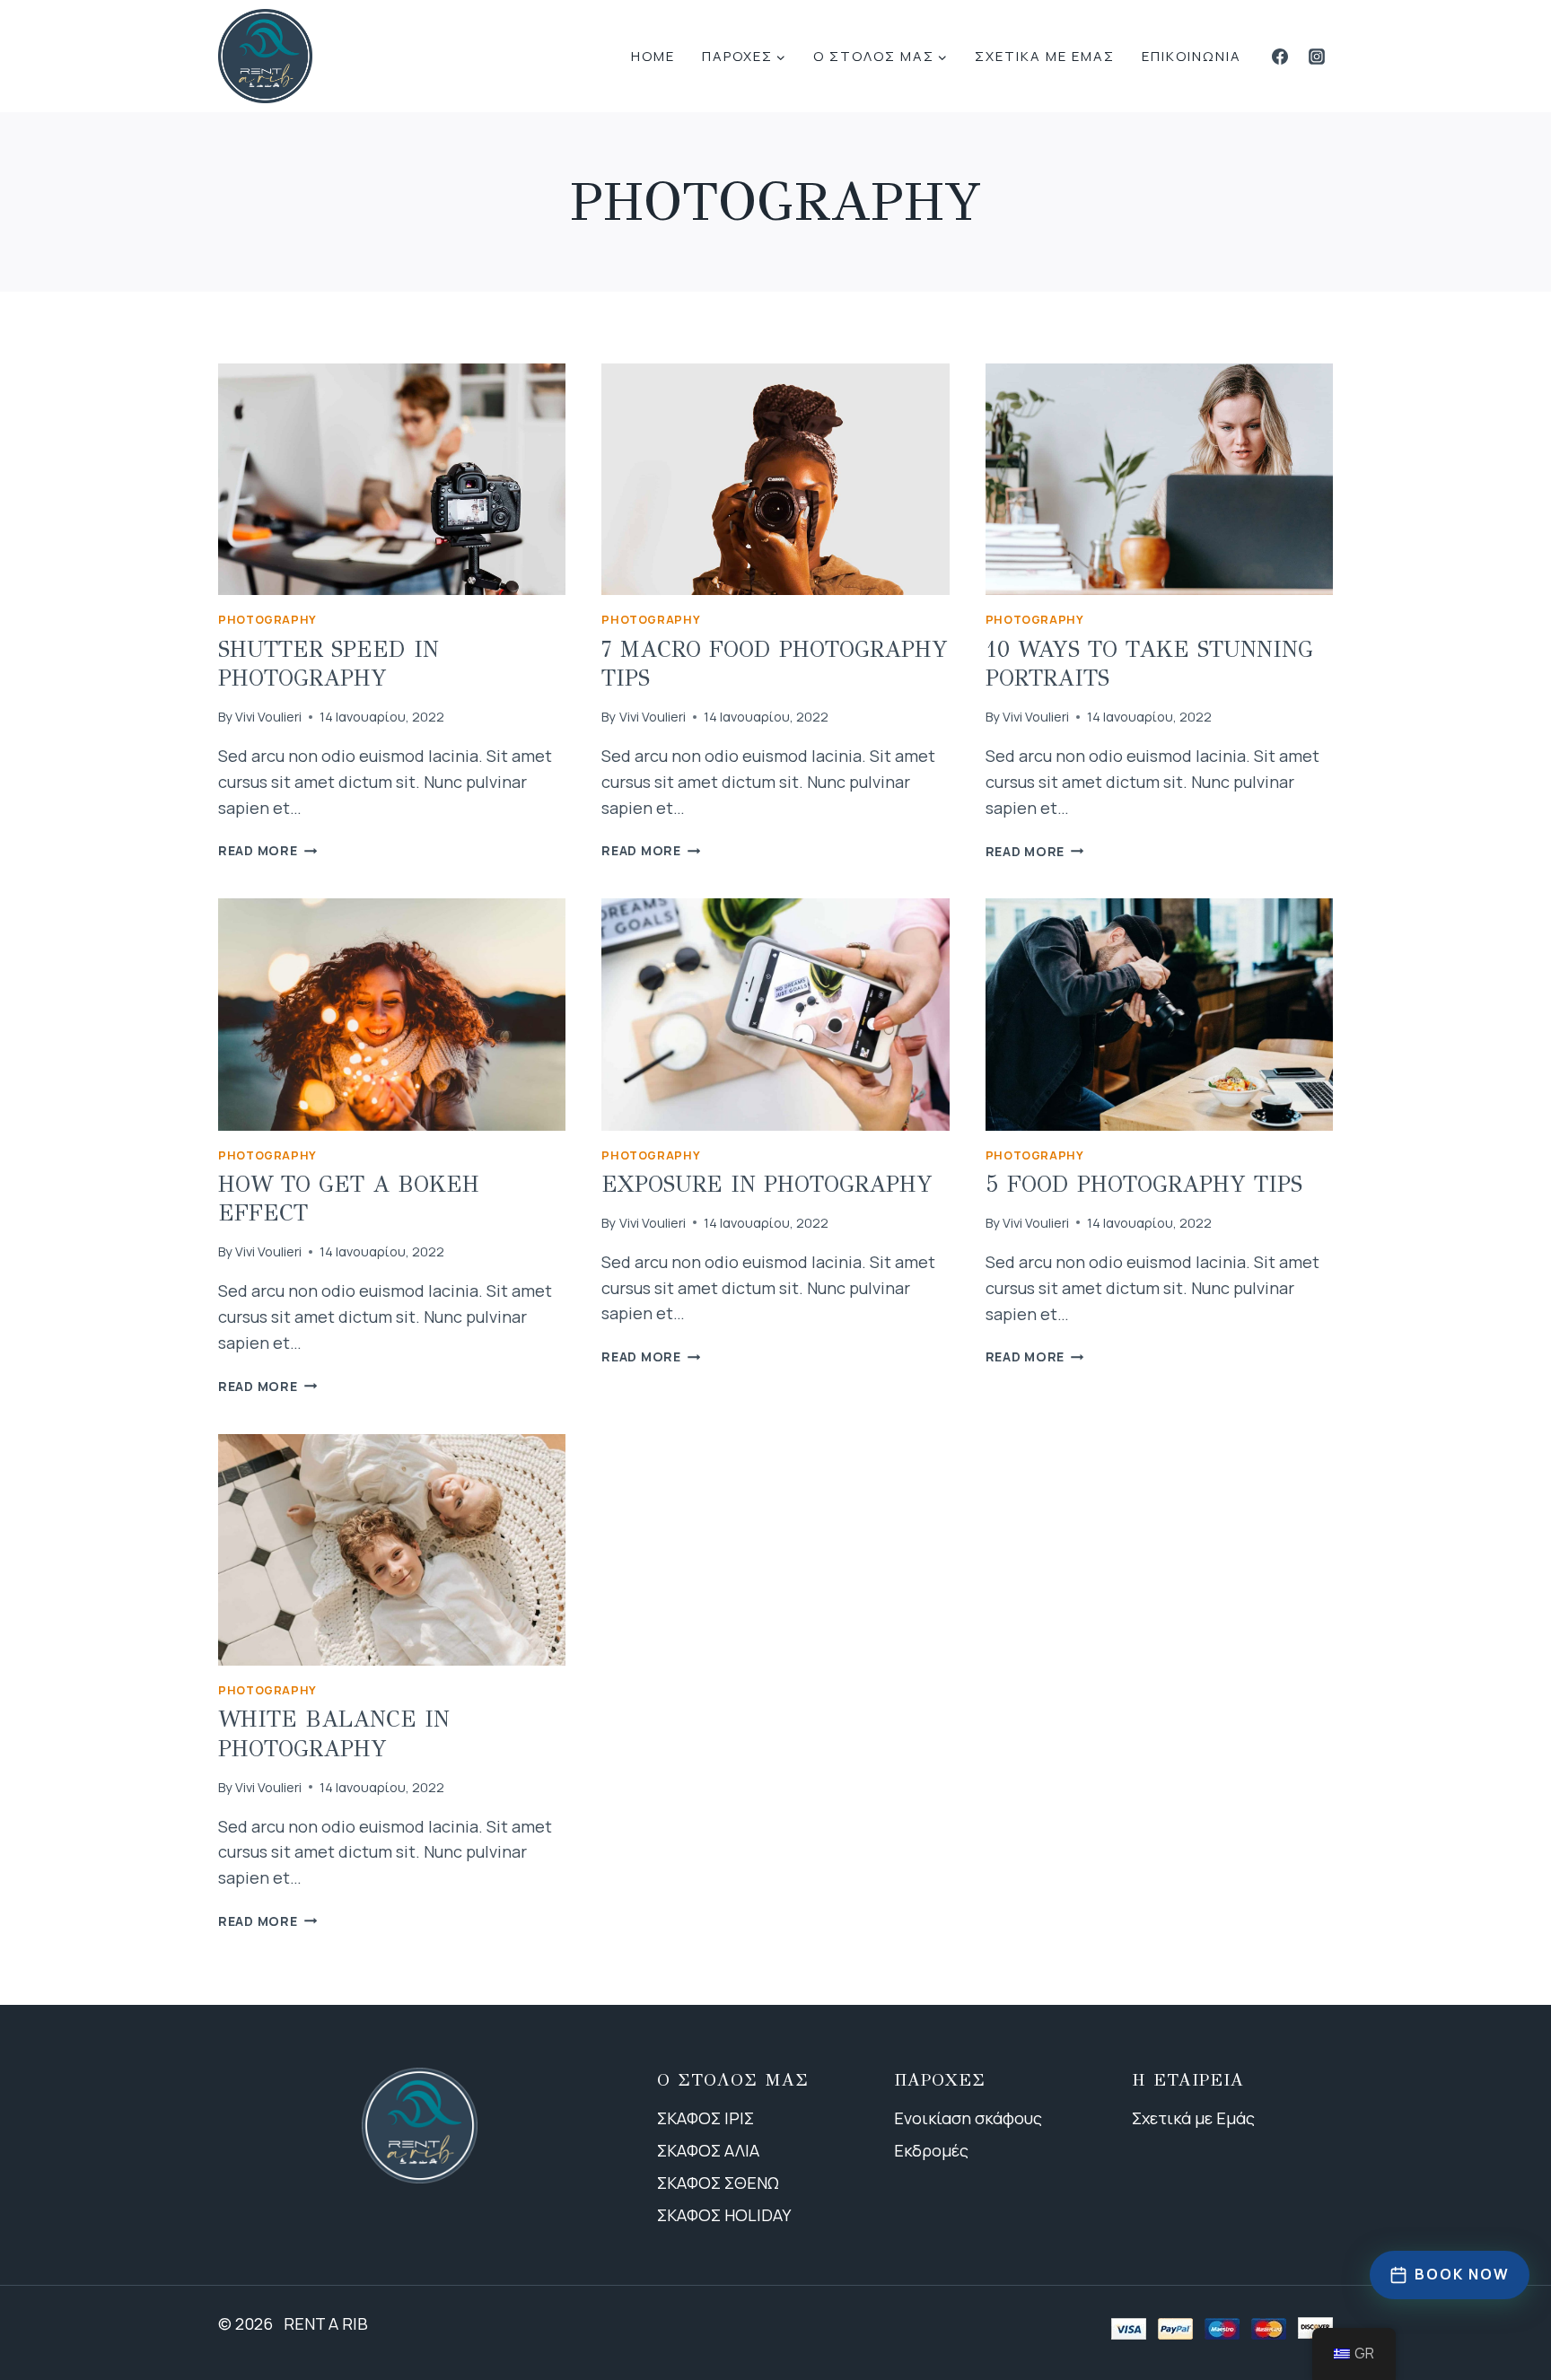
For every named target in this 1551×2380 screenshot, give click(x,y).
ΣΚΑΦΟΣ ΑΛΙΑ (708, 2150)
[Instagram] (1317, 57)
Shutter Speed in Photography (329, 664)
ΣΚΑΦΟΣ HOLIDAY (724, 2215)
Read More (267, 850)
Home (653, 56)
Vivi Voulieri (268, 717)
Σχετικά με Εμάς (1193, 2118)
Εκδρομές (931, 2150)
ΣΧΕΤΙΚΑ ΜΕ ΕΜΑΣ (1045, 56)
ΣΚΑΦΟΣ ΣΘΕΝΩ (718, 2183)
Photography (267, 620)
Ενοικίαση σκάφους (968, 2118)
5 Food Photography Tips (1144, 1184)
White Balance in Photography (334, 1734)
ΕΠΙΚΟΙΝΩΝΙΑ (1192, 56)
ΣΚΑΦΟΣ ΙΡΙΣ (705, 2118)
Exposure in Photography (767, 1184)
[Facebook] (1280, 57)
